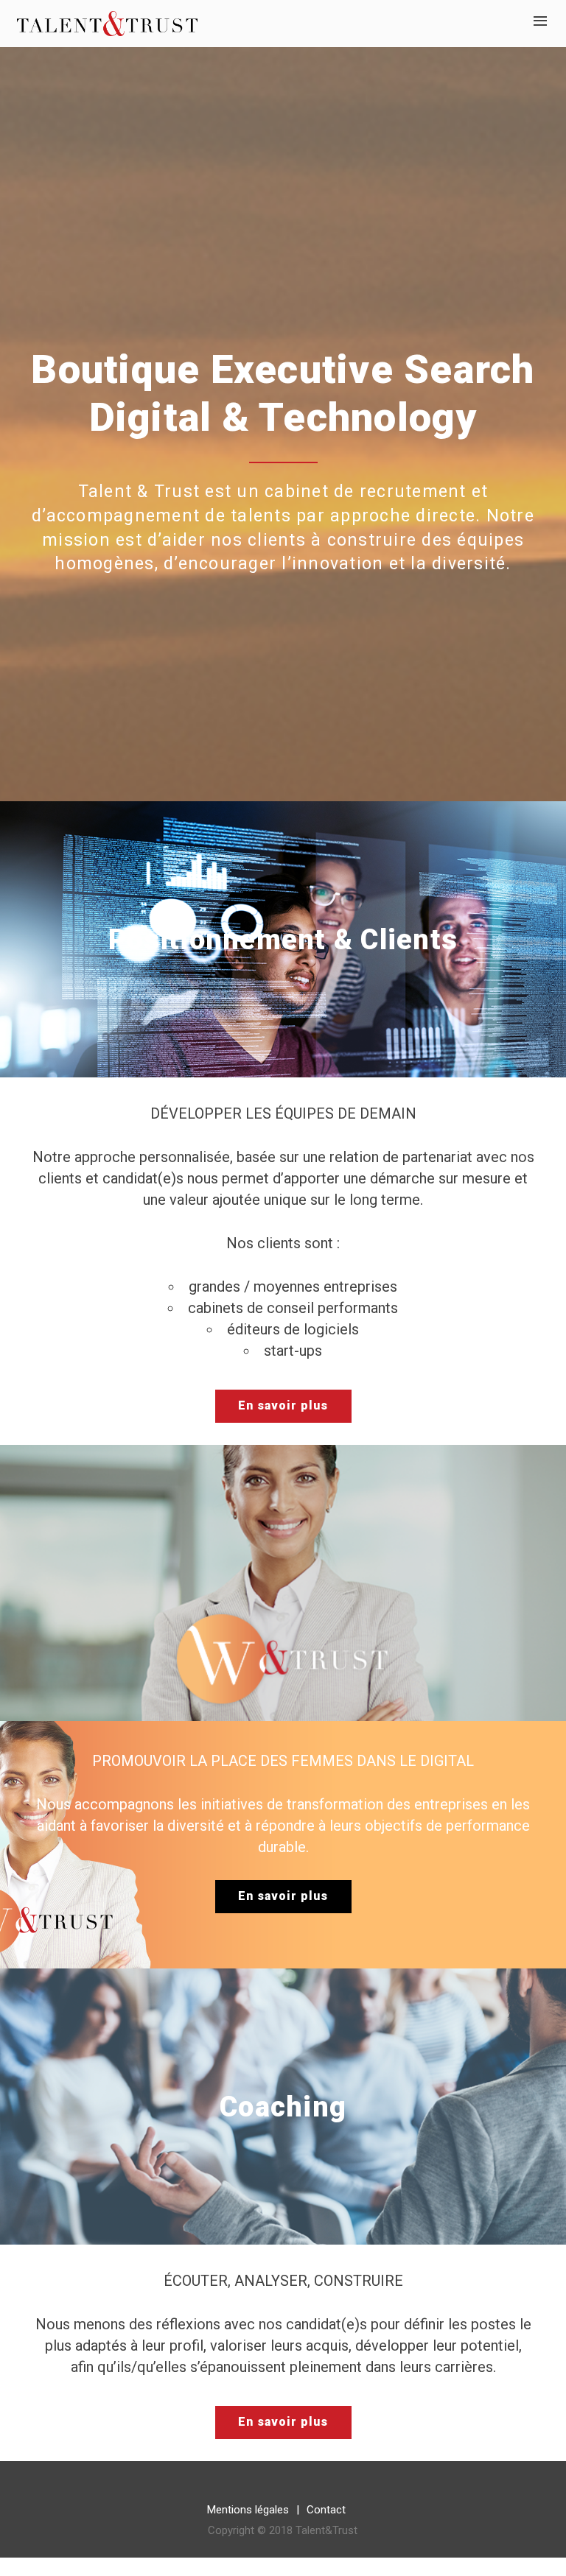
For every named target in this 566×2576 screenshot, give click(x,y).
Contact (326, 2510)
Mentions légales (248, 2510)
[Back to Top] (533, 2543)
